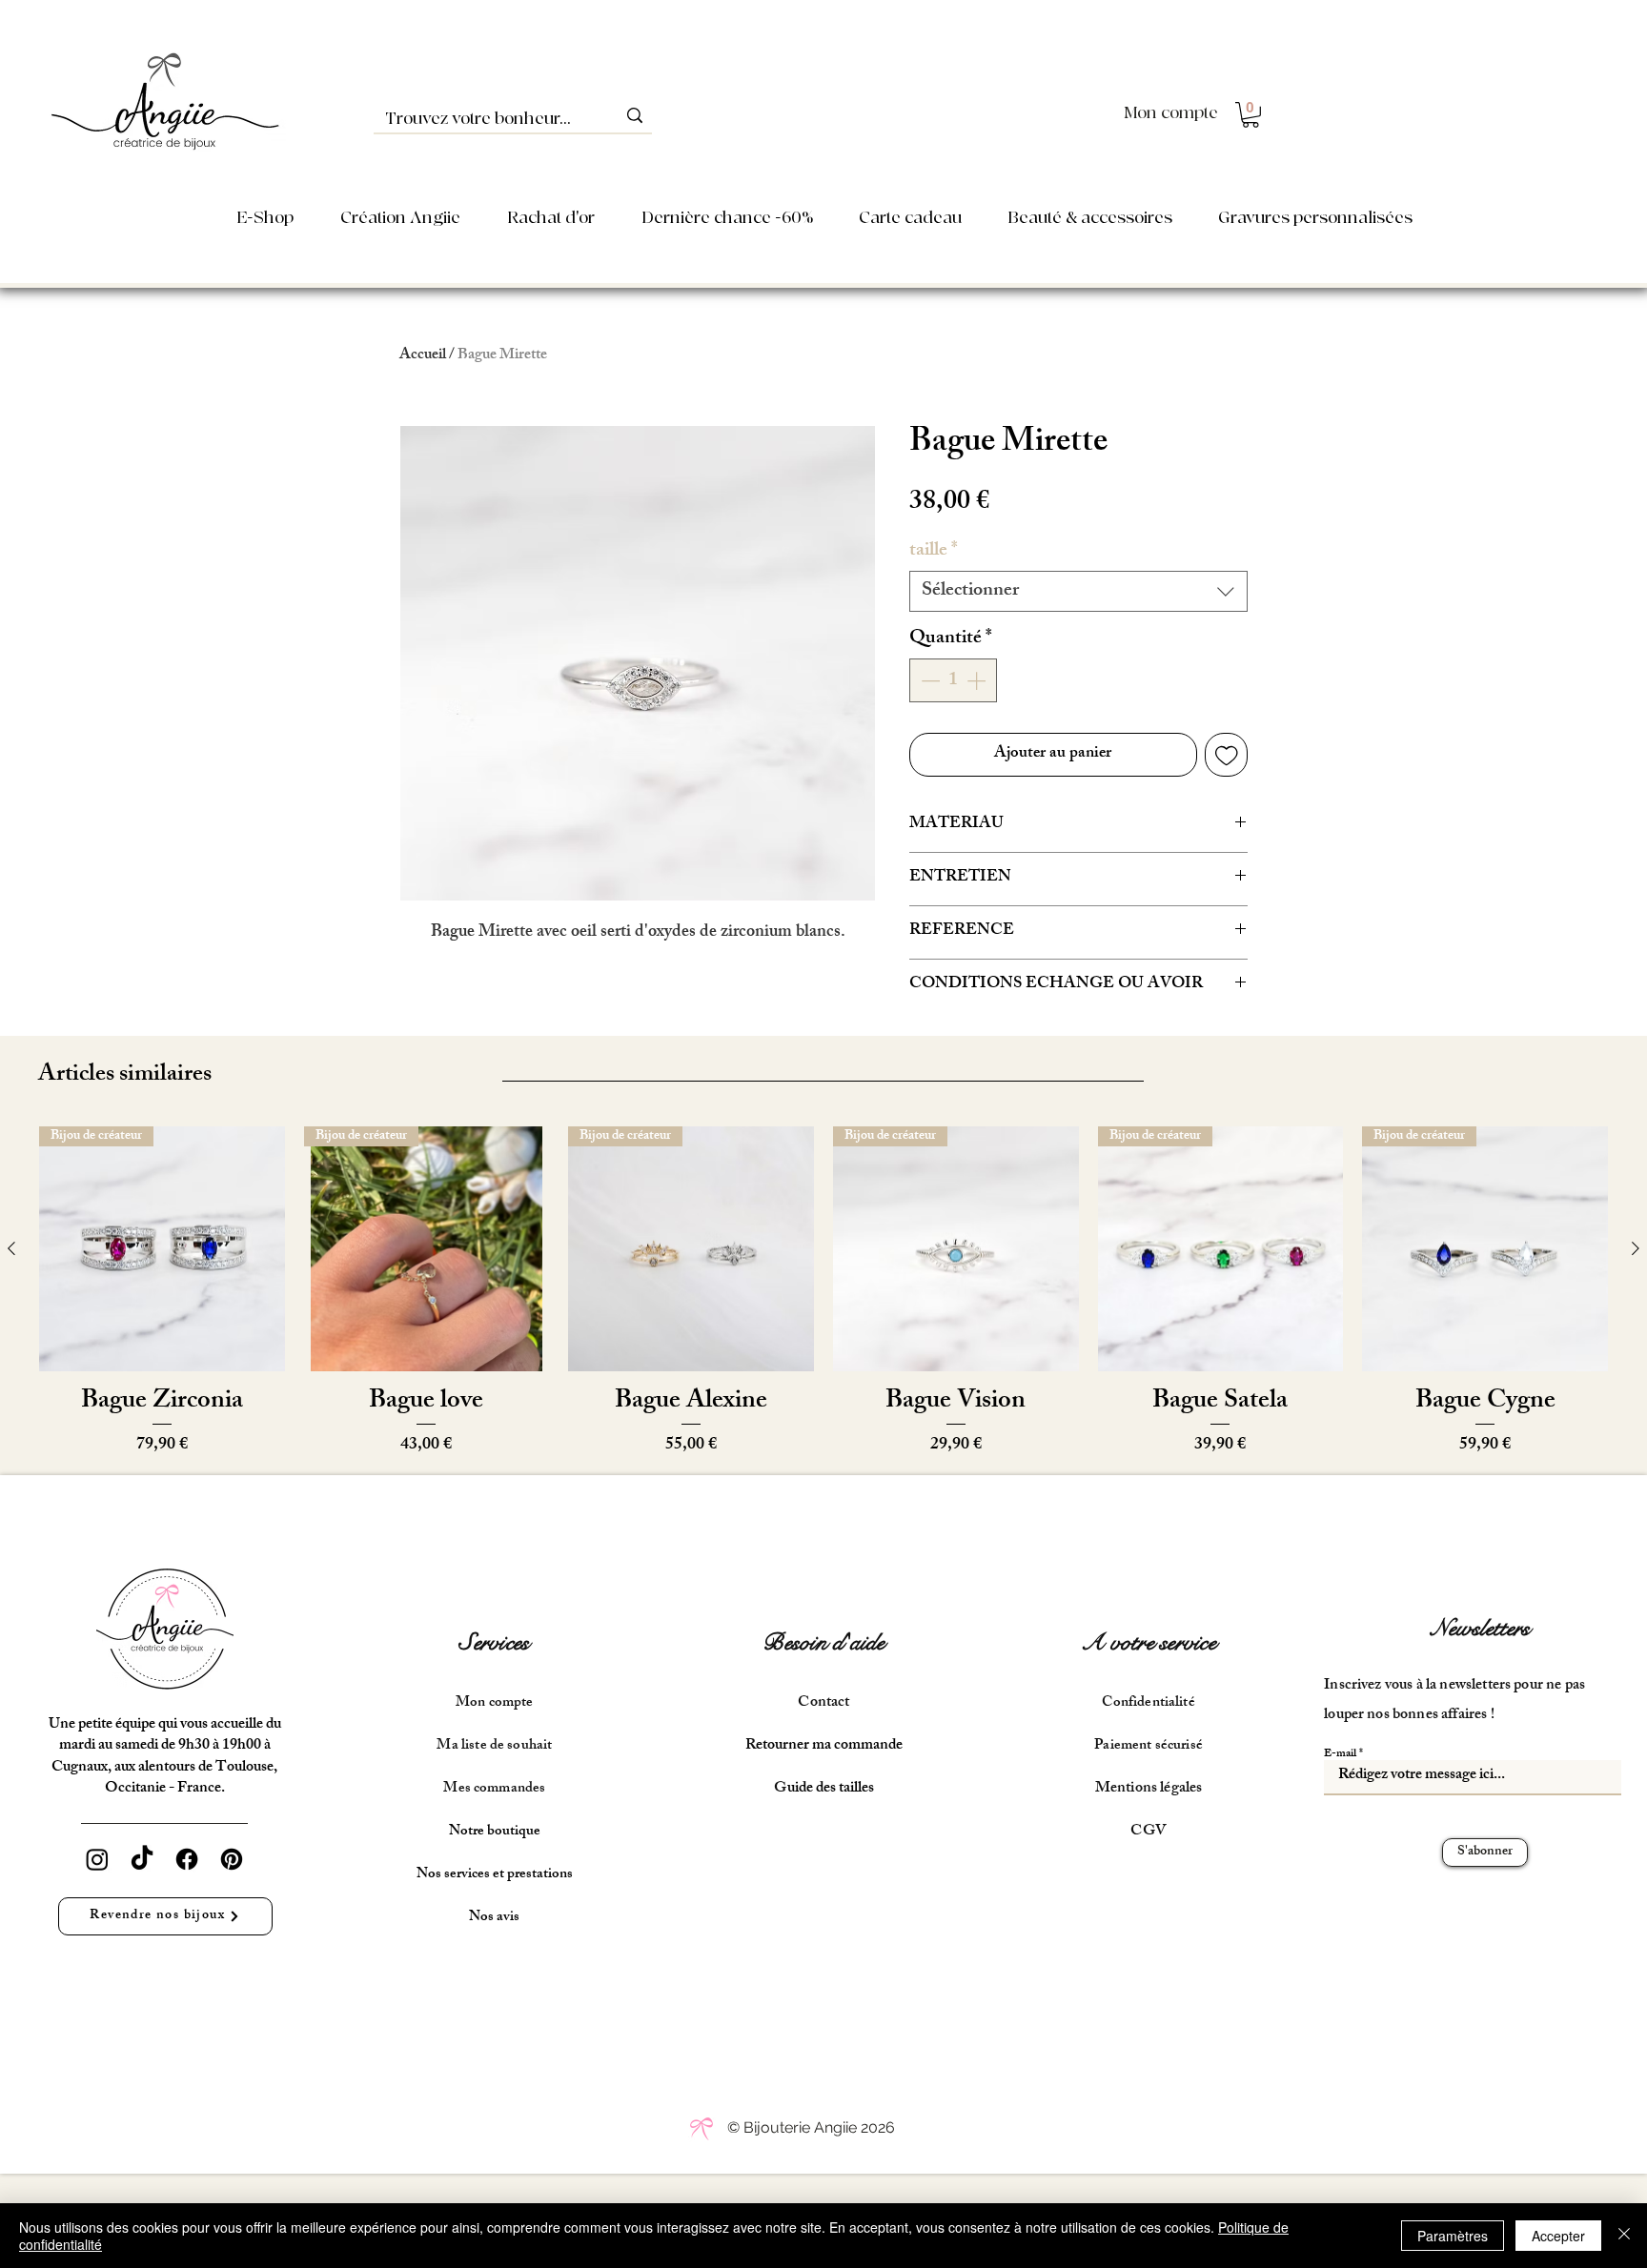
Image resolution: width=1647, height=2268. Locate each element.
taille (934, 551)
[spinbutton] (953, 680)
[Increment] (978, 680)
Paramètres (1453, 2236)
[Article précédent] (11, 1248)
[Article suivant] (1636, 1248)
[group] (823, 1293)
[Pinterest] (232, 1859)
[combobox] (1078, 591)
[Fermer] (1624, 2236)
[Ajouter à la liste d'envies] (1227, 755)
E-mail (1340, 1754)
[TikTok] (142, 1859)
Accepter (1558, 2236)
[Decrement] (928, 680)
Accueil (423, 356)
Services (494, 1642)
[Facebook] (187, 1859)
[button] (1250, 115)
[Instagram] (97, 1859)
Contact (823, 1703)
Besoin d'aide (823, 1642)
